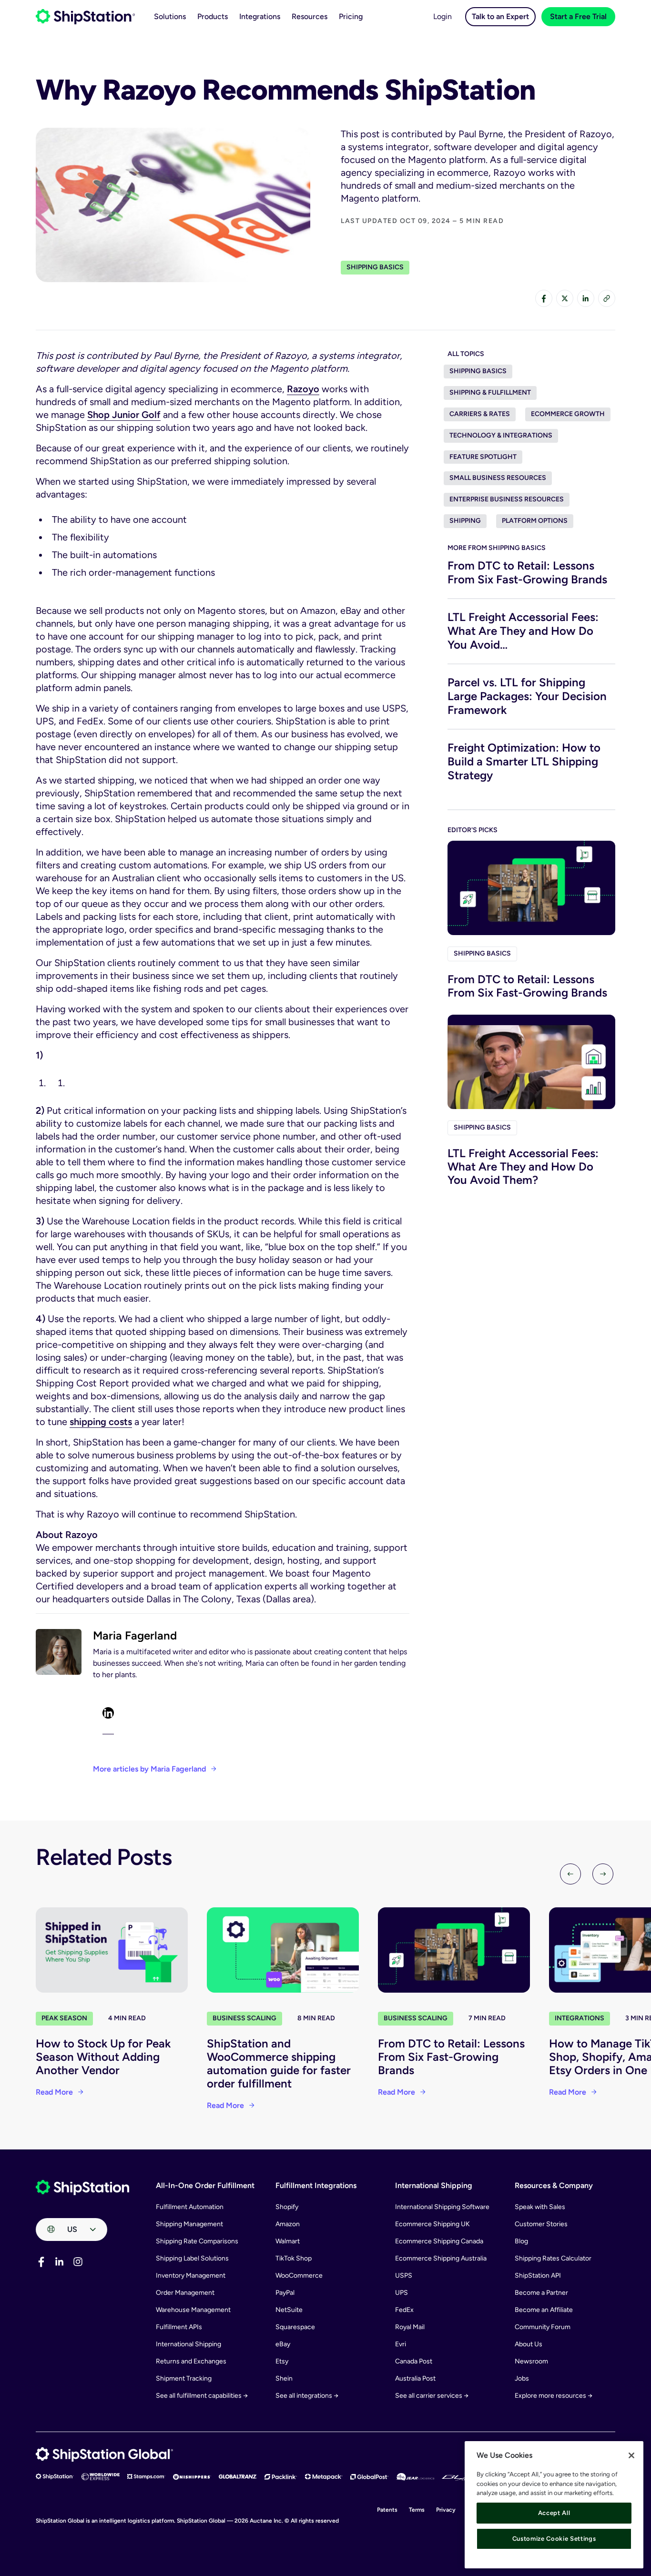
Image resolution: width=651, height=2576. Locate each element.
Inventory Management (191, 2276)
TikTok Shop (294, 2258)
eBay (283, 2344)
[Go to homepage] (85, 17)
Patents (387, 2510)
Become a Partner (541, 2293)
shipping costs (101, 1422)
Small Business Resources (498, 478)
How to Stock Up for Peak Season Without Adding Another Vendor (103, 2057)
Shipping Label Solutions (192, 2258)
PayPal (285, 2293)
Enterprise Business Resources (507, 499)
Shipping (465, 521)
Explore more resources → (554, 2396)
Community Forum (543, 2327)
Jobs (522, 2378)
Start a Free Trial (578, 16)
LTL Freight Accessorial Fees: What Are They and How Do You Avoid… (523, 631)
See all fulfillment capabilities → (202, 2396)
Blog (521, 2241)
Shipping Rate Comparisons (197, 2241)
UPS (402, 2293)
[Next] (603, 1874)
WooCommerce (299, 2276)
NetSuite (289, 2310)
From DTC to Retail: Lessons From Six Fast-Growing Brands (527, 572)
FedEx (404, 2310)
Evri (401, 2344)
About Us (529, 2344)
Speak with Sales (540, 2207)
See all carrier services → (432, 2396)
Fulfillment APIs (179, 2327)
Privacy (446, 2510)
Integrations (260, 16)
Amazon (288, 2224)
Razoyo (303, 389)
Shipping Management (189, 2224)
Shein (284, 2378)
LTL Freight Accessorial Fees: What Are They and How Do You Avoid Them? (523, 1166)
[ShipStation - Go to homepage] (82, 2188)
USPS (404, 2276)
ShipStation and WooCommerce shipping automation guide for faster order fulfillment (279, 2063)
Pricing (351, 16)
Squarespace (295, 2327)
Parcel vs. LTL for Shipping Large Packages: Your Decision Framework (527, 696)
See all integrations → (307, 2396)
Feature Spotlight (483, 457)
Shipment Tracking (184, 2378)
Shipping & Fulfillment (490, 392)
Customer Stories (541, 2224)
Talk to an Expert (500, 16)
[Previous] (570, 1874)
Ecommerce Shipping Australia (441, 2258)
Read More (54, 2092)
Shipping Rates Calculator (553, 2258)
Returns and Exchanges (191, 2361)
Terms (417, 2510)
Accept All (554, 2513)
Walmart (288, 2241)
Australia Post (415, 2378)
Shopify (287, 2207)
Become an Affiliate (544, 2310)
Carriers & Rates (480, 414)
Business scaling (244, 2018)
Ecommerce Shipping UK (432, 2224)
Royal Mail (410, 2327)
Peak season (64, 2018)
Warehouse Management (193, 2310)
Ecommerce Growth (568, 414)
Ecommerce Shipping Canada (439, 2241)
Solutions (170, 16)
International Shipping (188, 2344)
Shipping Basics (375, 267)
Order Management (185, 2293)
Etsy (282, 2361)
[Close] (631, 2455)
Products (213, 16)
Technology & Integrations (501, 435)
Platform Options (535, 521)
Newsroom (531, 2361)
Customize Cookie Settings (554, 2539)
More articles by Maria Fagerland (149, 1769)
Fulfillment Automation (190, 2207)
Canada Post (414, 2361)
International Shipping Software (442, 2207)
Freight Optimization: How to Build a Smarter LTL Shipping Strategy (524, 761)
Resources (310, 16)
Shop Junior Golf (124, 415)
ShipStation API (538, 2276)
